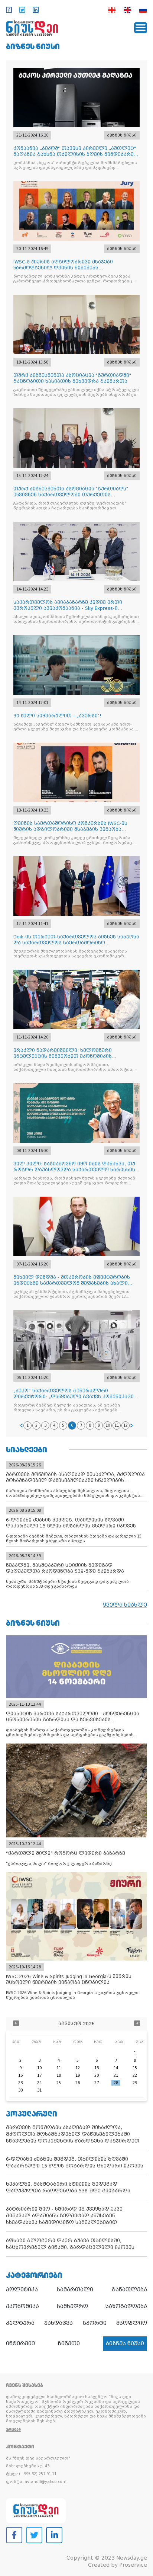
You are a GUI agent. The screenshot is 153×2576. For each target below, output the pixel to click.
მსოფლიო (132, 2323)
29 (135, 2083)
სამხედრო (72, 2306)
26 (78, 2083)
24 (39, 2083)
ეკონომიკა (22, 2306)
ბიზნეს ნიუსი (33, 46)
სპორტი (95, 2323)
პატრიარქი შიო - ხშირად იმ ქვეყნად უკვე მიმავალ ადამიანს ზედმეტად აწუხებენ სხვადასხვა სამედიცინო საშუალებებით (64, 2216)
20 (97, 2075)
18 (59, 2075)
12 (126, 1425)
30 (20, 2090)
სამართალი (75, 2289)
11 (117, 1425)
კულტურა (20, 2323)
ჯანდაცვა (58, 2323)
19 (78, 2075)
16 (20, 2075)
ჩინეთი (69, 2343)
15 (135, 2068)
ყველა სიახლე (125, 1605)
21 (116, 2075)
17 (39, 2075)
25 (59, 2083)
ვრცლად (13, 2430)
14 (116, 2068)
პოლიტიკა (22, 2289)
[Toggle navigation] (141, 28)
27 (97, 2083)
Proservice (133, 2565)
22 (135, 2075)
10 (108, 1425)
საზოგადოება (126, 2306)
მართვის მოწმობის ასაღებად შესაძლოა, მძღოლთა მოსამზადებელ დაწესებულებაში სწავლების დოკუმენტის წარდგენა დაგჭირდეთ (73, 2134)
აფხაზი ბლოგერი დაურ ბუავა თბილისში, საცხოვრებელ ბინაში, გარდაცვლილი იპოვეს (70, 2244)
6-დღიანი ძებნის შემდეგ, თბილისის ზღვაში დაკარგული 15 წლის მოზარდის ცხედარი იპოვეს (75, 2162)
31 (39, 2090)
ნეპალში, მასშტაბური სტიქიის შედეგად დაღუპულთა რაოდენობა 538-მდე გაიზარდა (68, 2187)
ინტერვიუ (20, 2343)
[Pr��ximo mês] (137, 2024)
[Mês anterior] (16, 2024)
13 (97, 2068)
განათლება (129, 2289)
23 (20, 2083)
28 (116, 2083)
